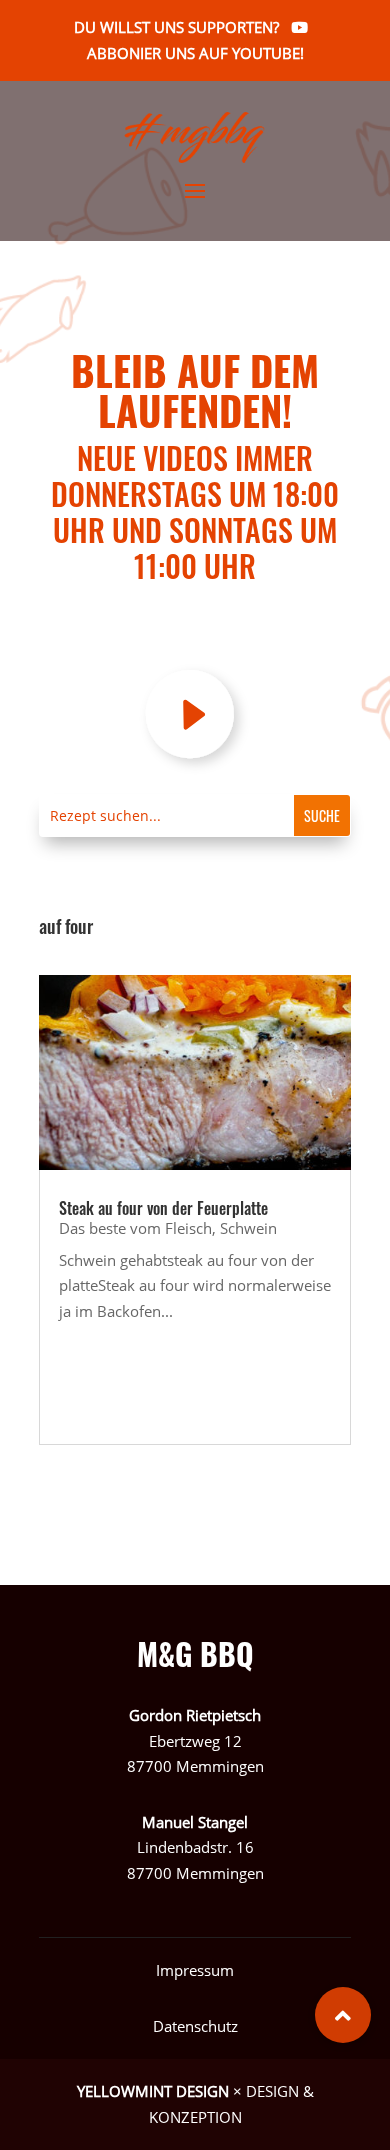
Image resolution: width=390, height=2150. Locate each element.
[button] (343, 2015)
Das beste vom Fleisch (135, 1228)
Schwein (248, 1228)
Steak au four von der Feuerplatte (163, 1208)
